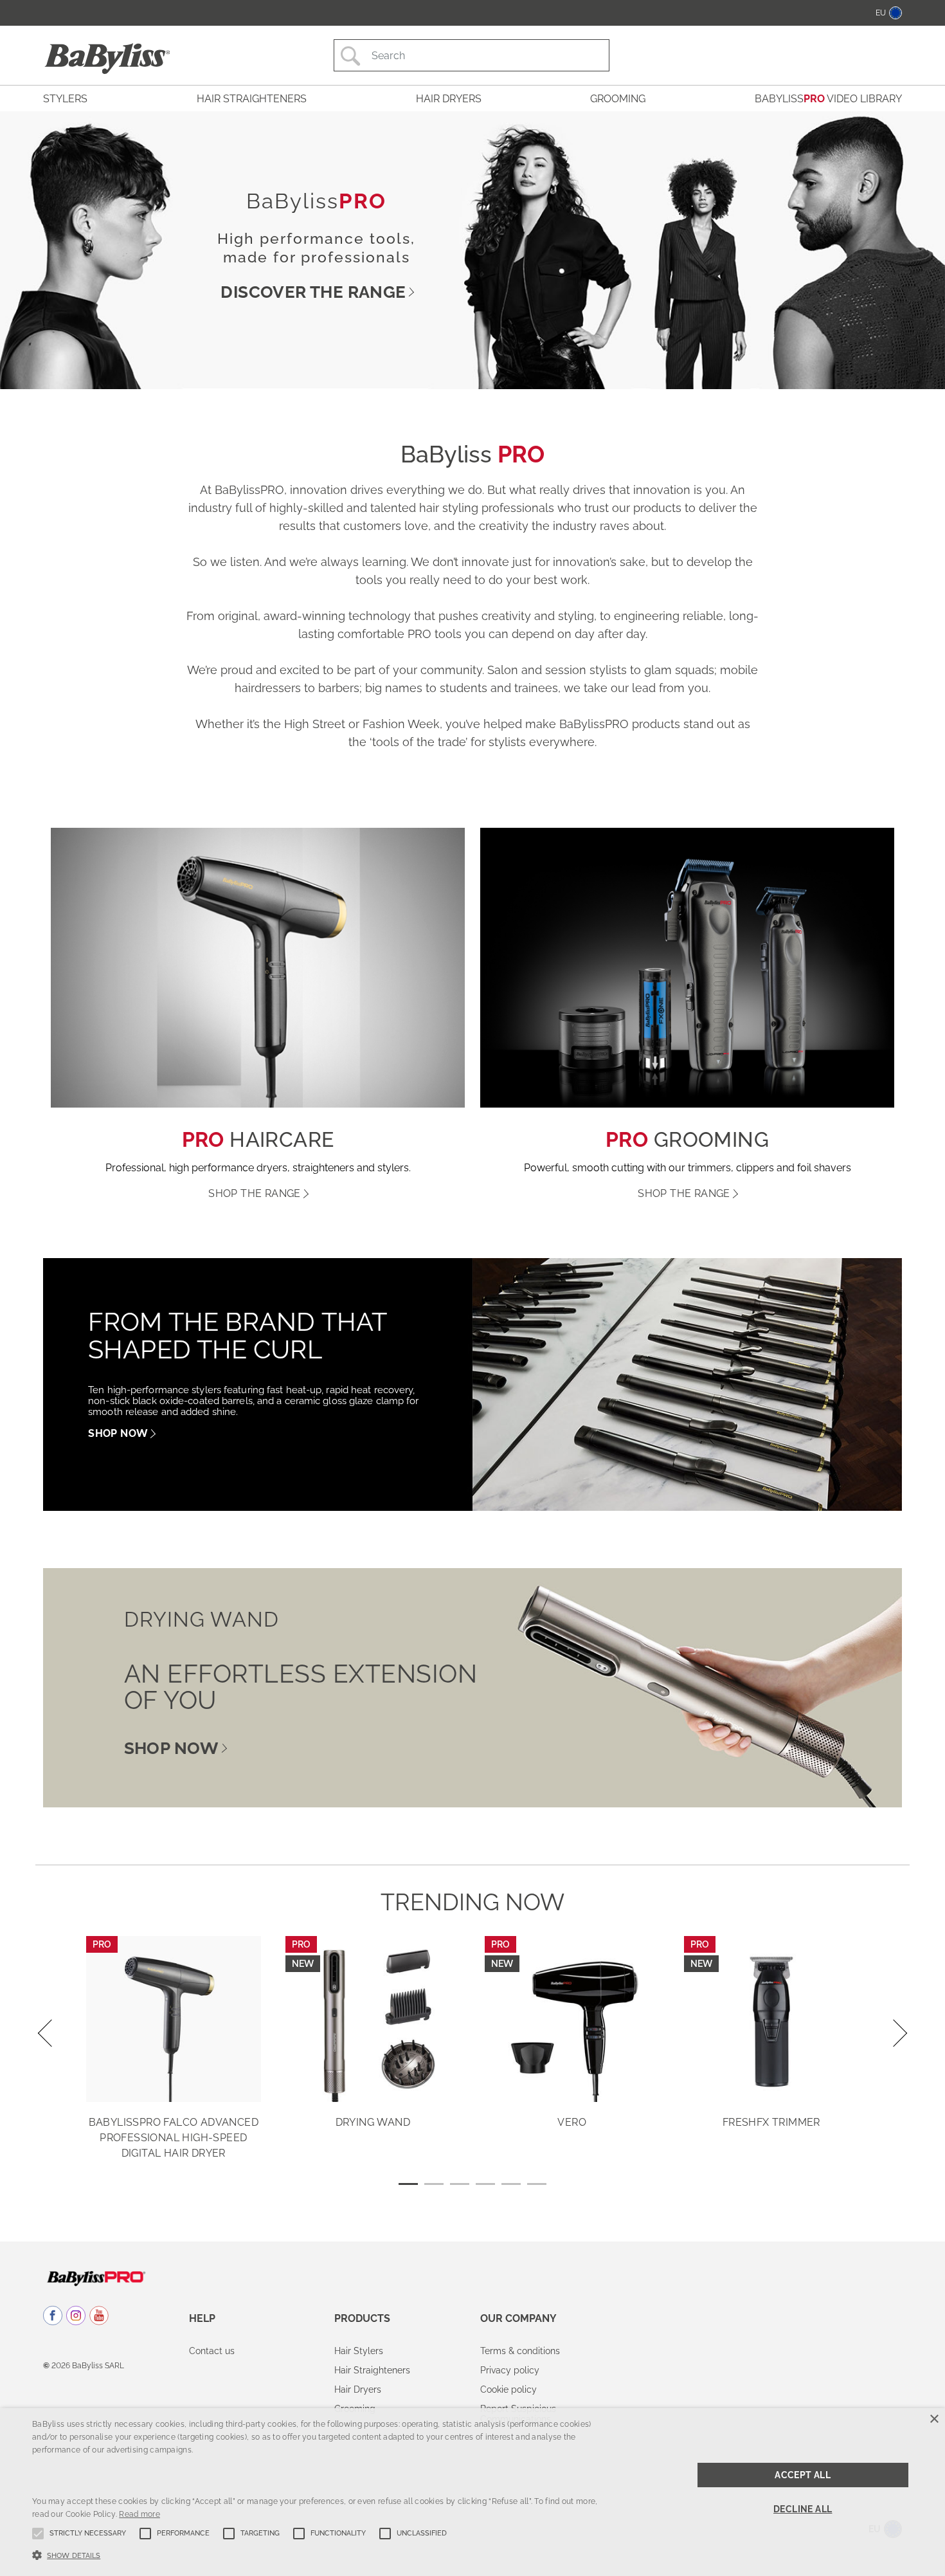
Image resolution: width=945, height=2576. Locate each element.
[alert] (473, 2492)
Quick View (174, 2083)
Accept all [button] (803, 2475)
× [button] (934, 2419)
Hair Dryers (358, 2389)
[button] (319, 2554)
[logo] (96, 2278)
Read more (139, 2514)
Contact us (212, 2351)
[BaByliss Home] (107, 59)
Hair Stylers (359, 2351)
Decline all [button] (803, 2509)
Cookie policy (509, 2389)
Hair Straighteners (372, 2370)
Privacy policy (510, 2370)
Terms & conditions (520, 2351)
